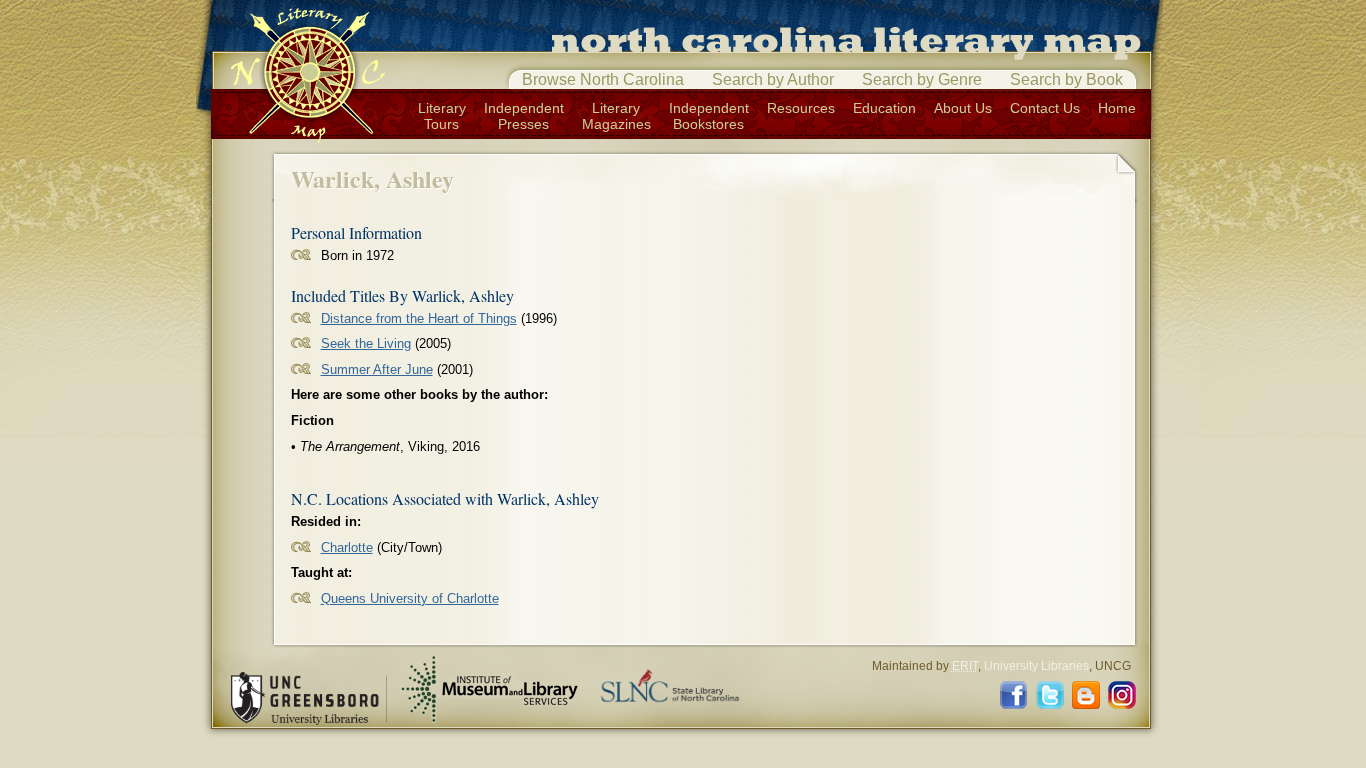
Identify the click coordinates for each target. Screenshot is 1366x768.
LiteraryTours (442, 116)
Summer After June (377, 369)
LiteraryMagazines (616, 116)
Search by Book (1066, 79)
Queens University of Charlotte (410, 598)
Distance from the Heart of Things (419, 318)
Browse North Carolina (603, 79)
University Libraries (1036, 666)
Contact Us (1045, 108)
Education (884, 108)
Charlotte (347, 547)
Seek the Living (366, 343)
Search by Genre (922, 79)
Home (1117, 108)
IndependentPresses (524, 116)
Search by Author (773, 79)
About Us (963, 108)
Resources (801, 108)
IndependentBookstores (709, 116)
